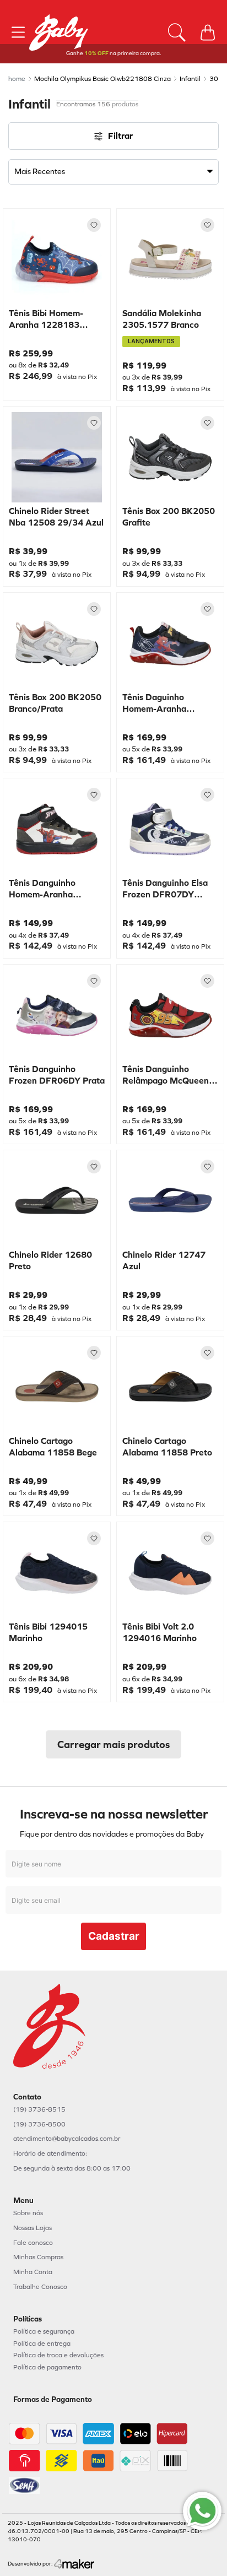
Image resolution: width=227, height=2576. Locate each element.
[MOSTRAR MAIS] (113, 1744)
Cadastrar (114, 1936)
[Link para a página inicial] (17, 79)
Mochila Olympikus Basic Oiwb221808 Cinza (102, 79)
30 (214, 79)
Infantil (190, 79)
